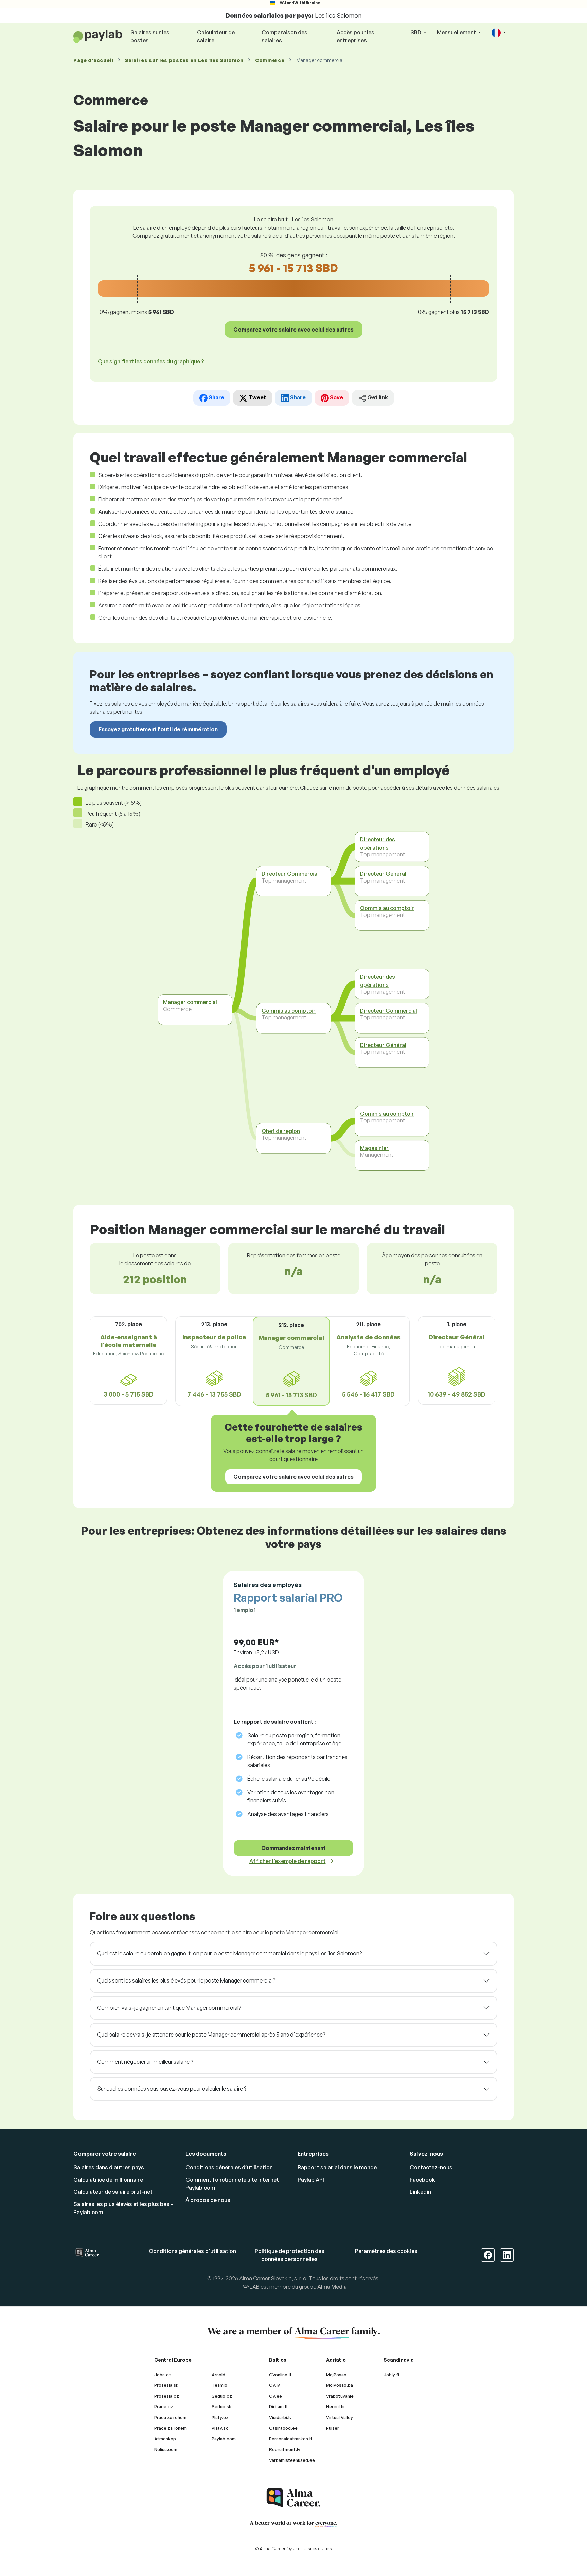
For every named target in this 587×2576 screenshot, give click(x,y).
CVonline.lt (280, 2375)
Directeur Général (383, 873)
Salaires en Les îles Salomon (184, 60)
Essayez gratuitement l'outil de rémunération (158, 729)
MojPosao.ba (340, 2385)
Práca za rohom (170, 2417)
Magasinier (374, 1148)
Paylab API (311, 2180)
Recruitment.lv (285, 2449)
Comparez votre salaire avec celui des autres (293, 330)
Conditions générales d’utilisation (229, 2167)
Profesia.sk (166, 2385)
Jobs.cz (163, 2375)
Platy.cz (220, 2417)
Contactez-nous (431, 2167)
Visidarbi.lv (280, 2417)
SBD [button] (416, 32)
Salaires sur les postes (150, 36)
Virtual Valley (340, 2417)
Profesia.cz (167, 2396)
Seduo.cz (222, 2396)
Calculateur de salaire (216, 36)
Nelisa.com (166, 2449)
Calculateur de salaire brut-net (113, 2192)
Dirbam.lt (279, 2406)
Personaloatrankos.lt (291, 2439)
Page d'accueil (93, 60)
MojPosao (336, 2375)
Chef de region (281, 1131)
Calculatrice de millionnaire (108, 2180)
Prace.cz (164, 2406)
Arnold (218, 2375)
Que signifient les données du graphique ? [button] (151, 361)
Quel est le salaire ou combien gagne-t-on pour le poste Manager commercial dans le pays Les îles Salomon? (229, 1953)
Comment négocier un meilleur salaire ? (145, 2062)
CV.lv (274, 2385)
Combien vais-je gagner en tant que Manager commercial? (169, 2008)
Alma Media (332, 2287)
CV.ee (275, 2396)
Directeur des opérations (378, 843)
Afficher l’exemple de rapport (288, 1861)
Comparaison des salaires (284, 36)
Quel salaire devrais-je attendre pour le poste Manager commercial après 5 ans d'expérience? (211, 2035)
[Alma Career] (293, 2498)
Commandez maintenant (293, 1848)
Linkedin (420, 2192)
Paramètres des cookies (386, 2251)
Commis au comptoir (289, 1011)
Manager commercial (190, 1002)
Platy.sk (220, 2428)
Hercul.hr (336, 2406)
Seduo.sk (221, 2406)
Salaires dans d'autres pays (109, 2167)
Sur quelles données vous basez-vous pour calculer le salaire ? (172, 2089)
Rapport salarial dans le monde (337, 2167)
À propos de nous (208, 2200)
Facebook (422, 2180)
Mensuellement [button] (457, 32)
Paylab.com (224, 2439)
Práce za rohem (171, 2428)
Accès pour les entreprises (355, 36)
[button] (499, 33)
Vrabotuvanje (340, 2396)
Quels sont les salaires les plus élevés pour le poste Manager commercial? (186, 1980)
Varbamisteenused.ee (292, 2460)
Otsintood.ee (283, 2428)
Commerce (270, 60)
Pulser (333, 2428)
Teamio (219, 2385)
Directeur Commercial (290, 873)
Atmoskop (165, 2439)
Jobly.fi (391, 2375)
